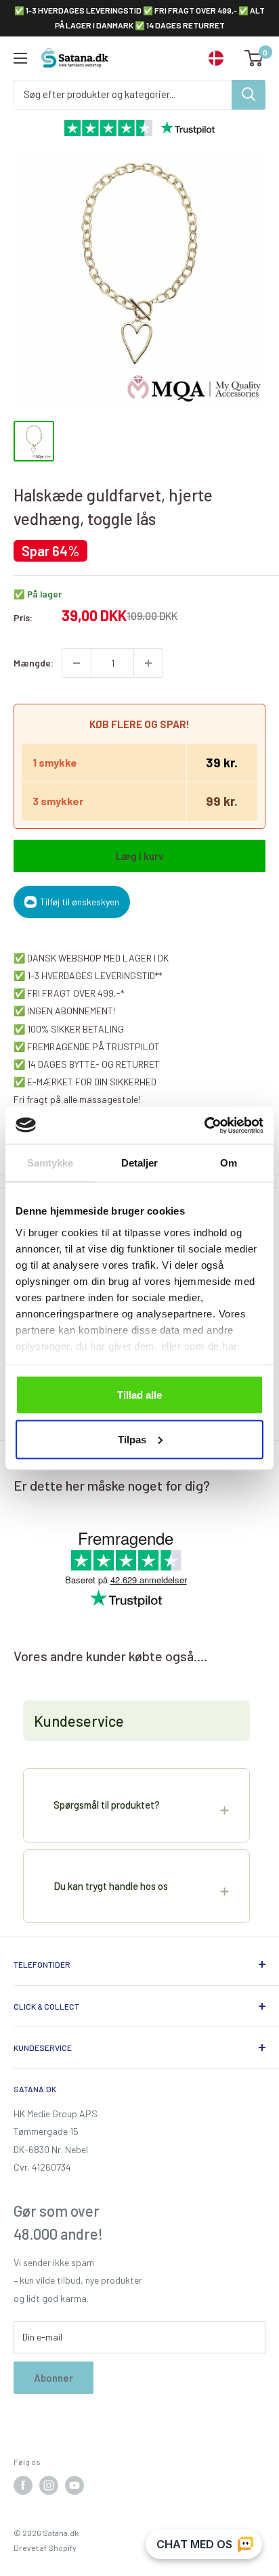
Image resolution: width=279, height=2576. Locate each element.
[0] (254, 58)
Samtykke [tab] (50, 1163)
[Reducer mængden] (77, 663)
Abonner (53, 2378)
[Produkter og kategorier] (249, 95)
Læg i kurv (140, 856)
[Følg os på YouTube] (74, 2485)
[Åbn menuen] (20, 58)
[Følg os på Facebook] (23, 2485)
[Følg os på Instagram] (49, 2485)
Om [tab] (229, 1163)
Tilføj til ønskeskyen (80, 902)
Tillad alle (139, 1395)
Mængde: (34, 663)
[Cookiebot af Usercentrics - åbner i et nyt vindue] (204, 1125)
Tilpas (132, 1439)
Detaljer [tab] (140, 1163)
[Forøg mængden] (148, 663)
